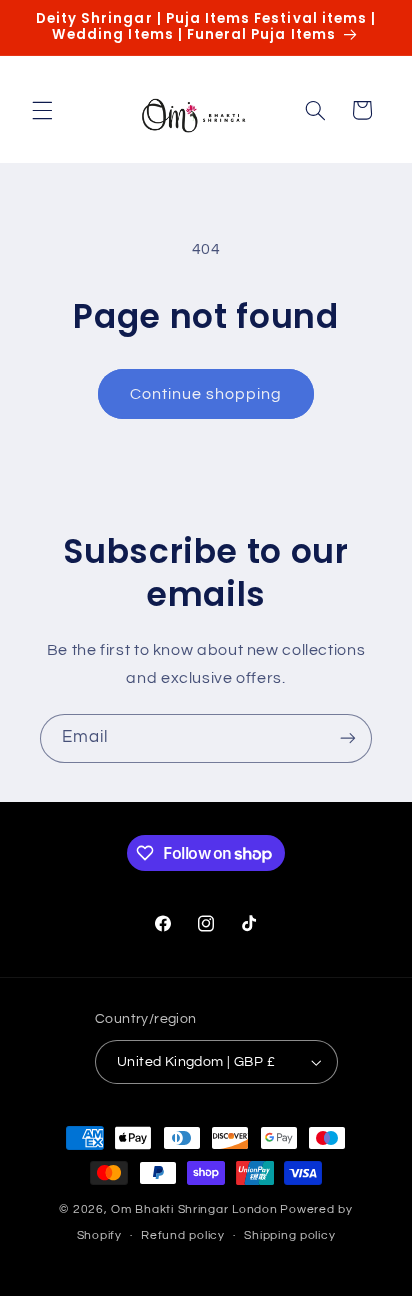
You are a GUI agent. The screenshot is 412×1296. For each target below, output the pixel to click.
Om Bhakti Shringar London (194, 1209)
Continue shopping (206, 394)
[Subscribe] (348, 738)
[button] (42, 110)
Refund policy (183, 1235)
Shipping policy (289, 1235)
